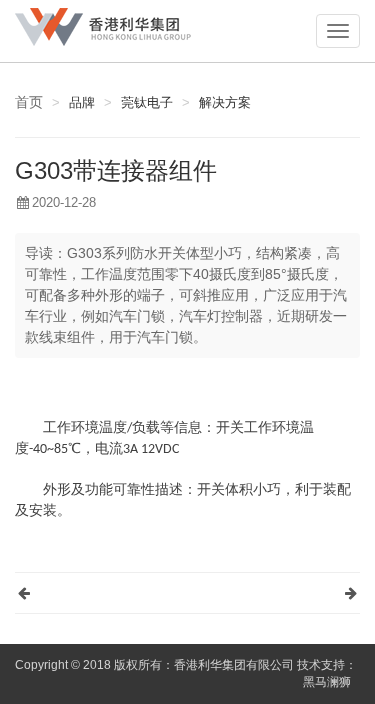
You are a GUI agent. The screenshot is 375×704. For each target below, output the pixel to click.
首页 (29, 102)
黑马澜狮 (327, 682)
